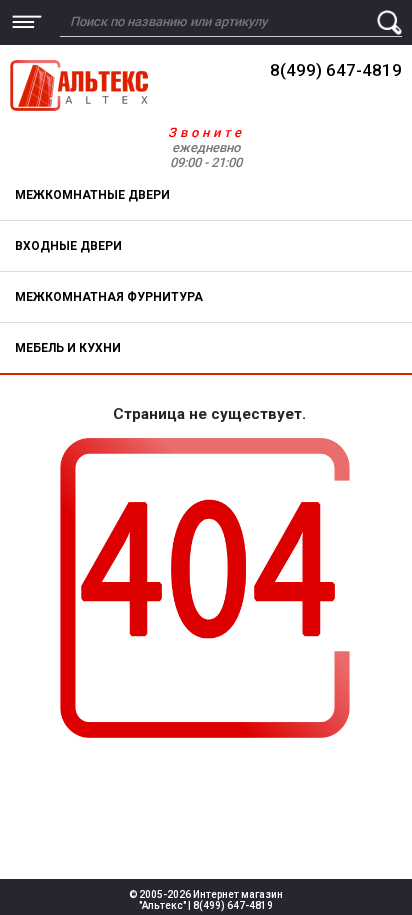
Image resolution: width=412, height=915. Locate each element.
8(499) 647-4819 (336, 70)
